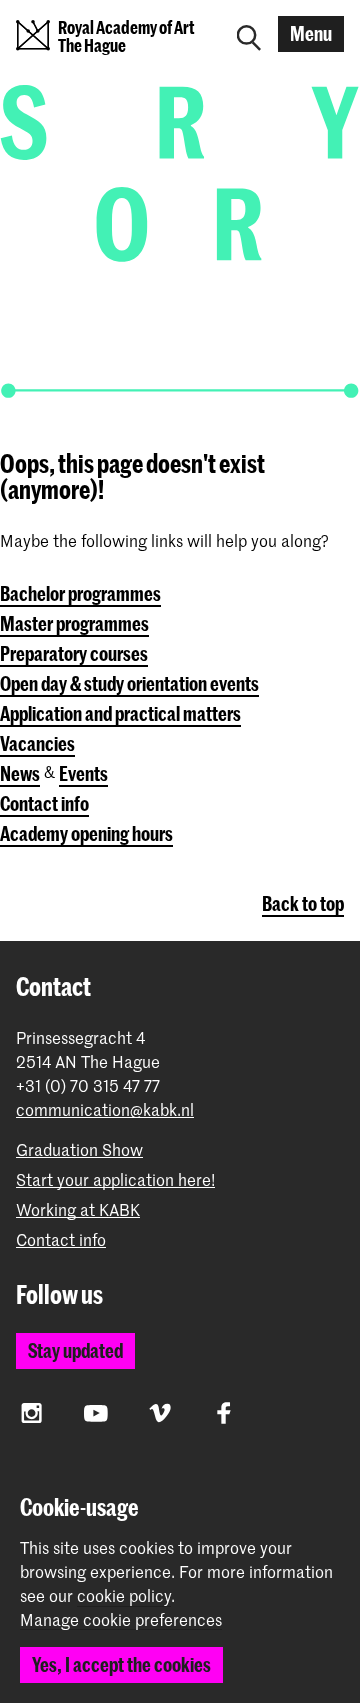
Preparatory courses (74, 653)
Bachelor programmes (80, 593)
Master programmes (74, 623)
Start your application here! (115, 1179)
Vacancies (37, 743)
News (20, 773)
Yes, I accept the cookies (121, 1664)
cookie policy (124, 1595)
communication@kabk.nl (105, 1109)
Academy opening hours (86, 833)
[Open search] (249, 34)
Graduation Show (79, 1149)
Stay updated (75, 1350)
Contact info (44, 803)
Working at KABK (78, 1209)
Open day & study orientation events (129, 683)
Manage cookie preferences (121, 1620)
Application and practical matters (120, 713)
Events (83, 773)
